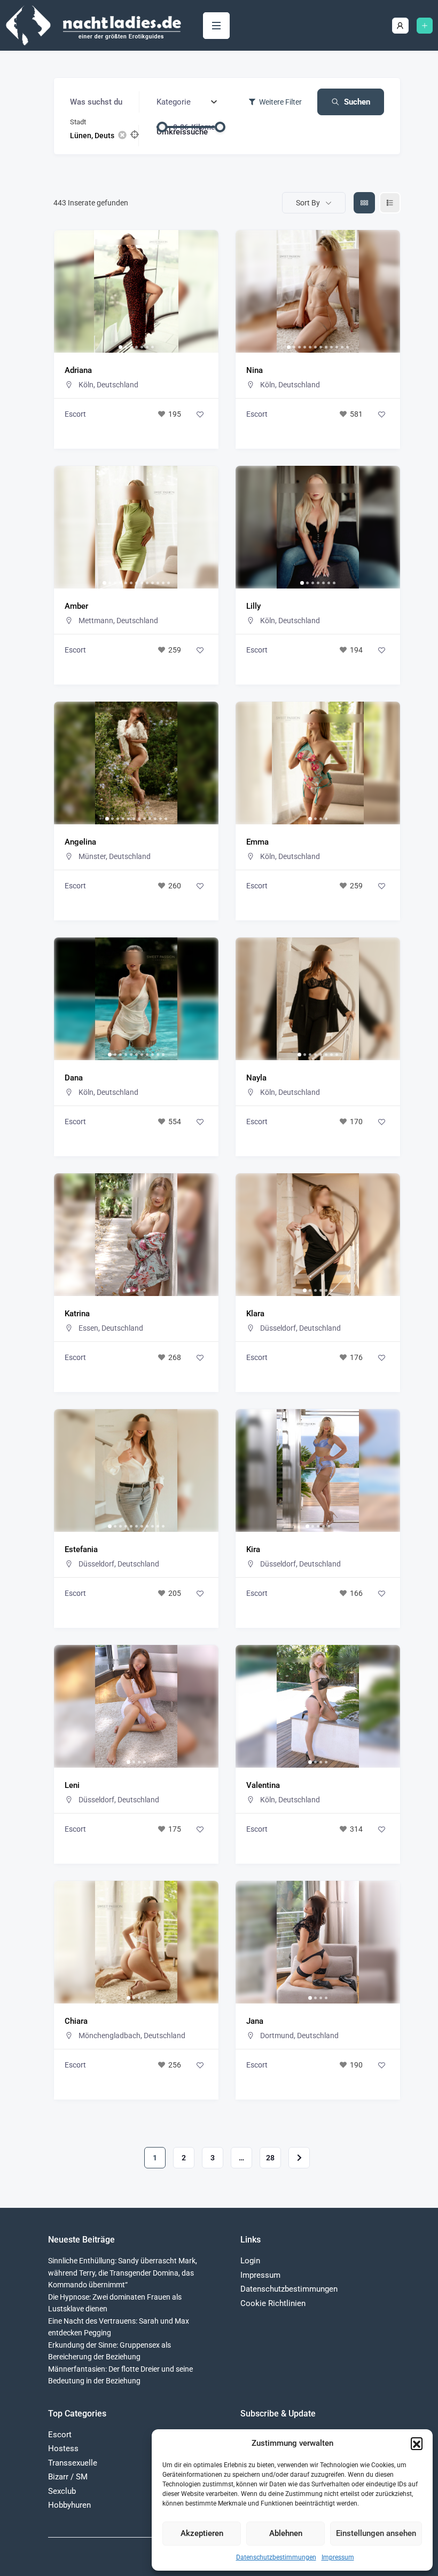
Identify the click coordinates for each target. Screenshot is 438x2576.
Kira (253, 1549)
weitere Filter (280, 102)
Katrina (77, 1314)
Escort (75, 414)
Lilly (253, 606)
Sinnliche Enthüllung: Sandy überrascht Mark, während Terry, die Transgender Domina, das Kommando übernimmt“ (123, 2273)
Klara (255, 1314)
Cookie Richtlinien (273, 2303)
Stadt (78, 122)
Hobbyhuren (69, 2505)
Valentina (263, 1785)
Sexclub (62, 2491)
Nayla (256, 1078)
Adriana (78, 370)
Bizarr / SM (68, 2477)
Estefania (81, 1549)
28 (270, 2158)
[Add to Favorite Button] (200, 414)
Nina (255, 370)
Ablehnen (286, 2533)
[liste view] (390, 203)
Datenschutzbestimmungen (276, 2557)
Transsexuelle (73, 2463)
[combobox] (187, 102)
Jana (255, 2021)
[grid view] (364, 203)
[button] (417, 2443)
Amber (76, 606)
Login (250, 2261)
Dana (74, 1078)
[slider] (162, 127)
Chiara (76, 2021)
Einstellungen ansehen (376, 2533)
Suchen (357, 102)
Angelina (80, 842)
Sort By (308, 203)
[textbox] (174, 102)
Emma (257, 842)
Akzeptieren (202, 2533)
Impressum (338, 2557)
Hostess (63, 2448)
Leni (72, 1785)
